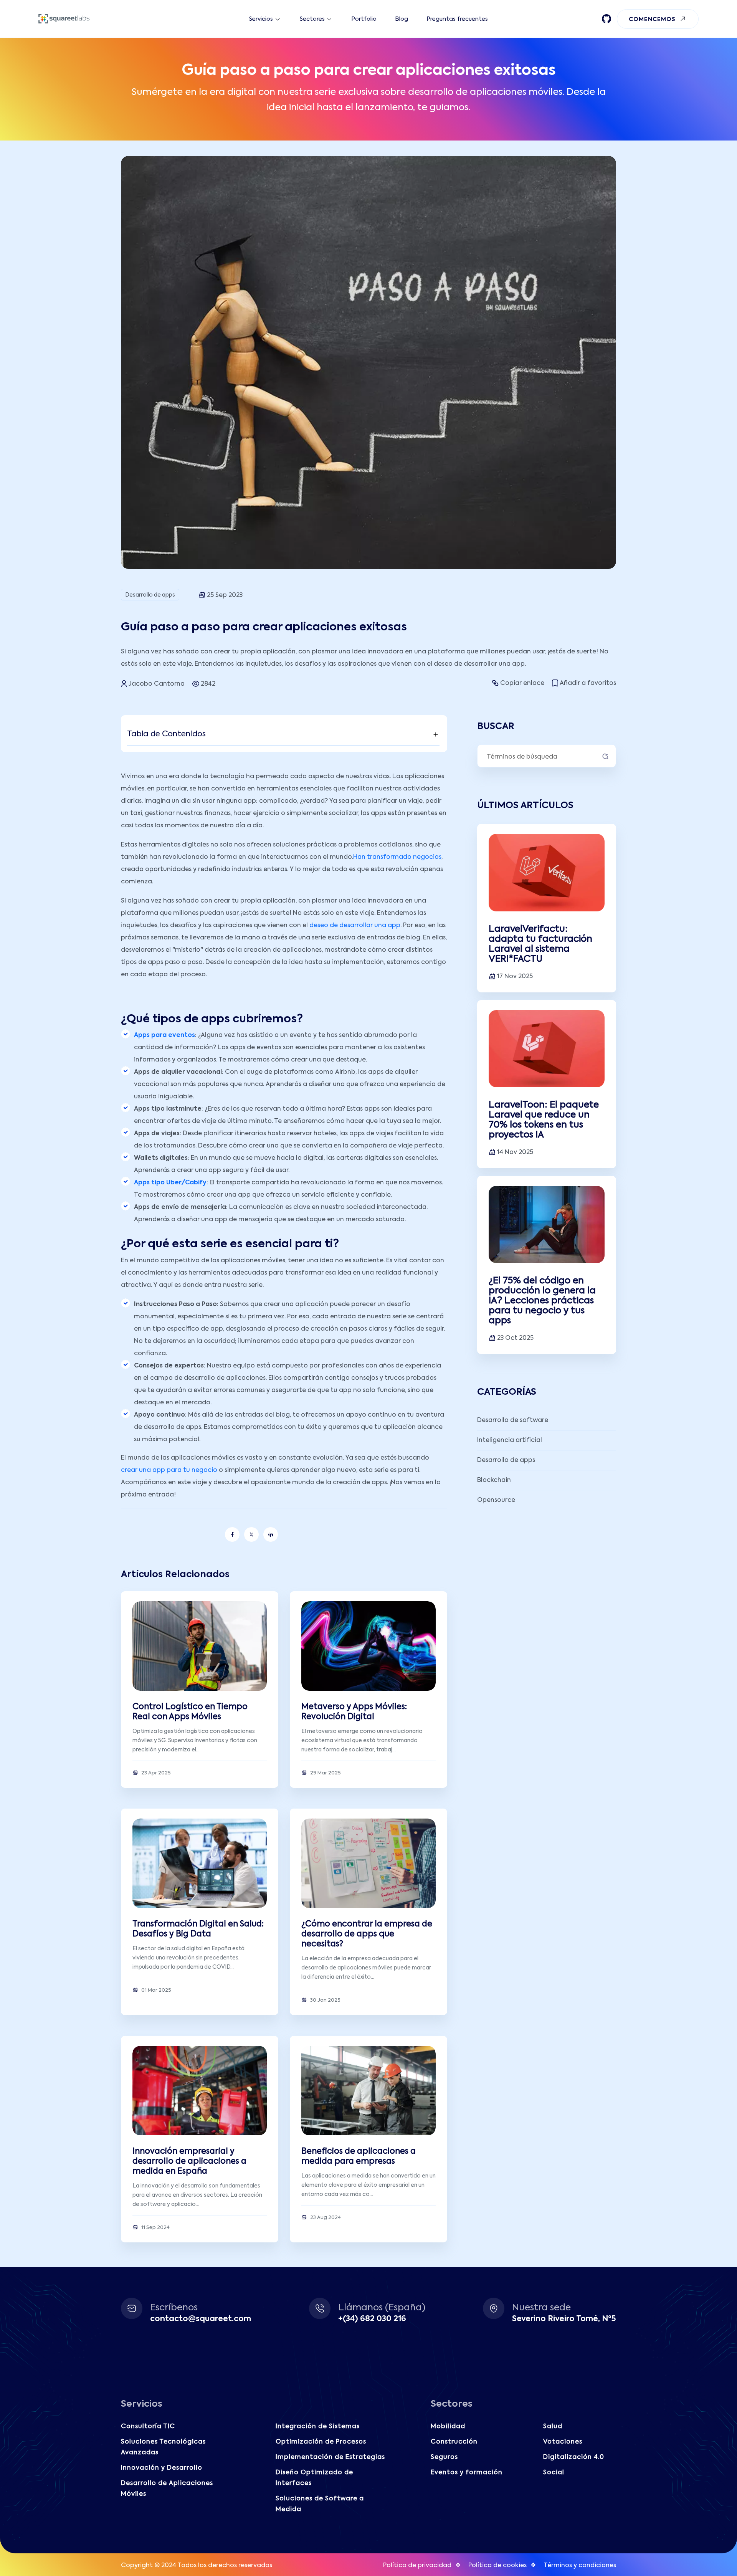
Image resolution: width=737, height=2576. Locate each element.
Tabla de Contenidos (166, 734)
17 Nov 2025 (515, 977)
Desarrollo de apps (150, 595)
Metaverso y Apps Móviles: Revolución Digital (354, 1712)
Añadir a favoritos (588, 683)
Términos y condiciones (580, 2566)
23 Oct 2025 (515, 1338)
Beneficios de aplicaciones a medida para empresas (359, 2157)
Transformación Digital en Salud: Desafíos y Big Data (198, 1929)
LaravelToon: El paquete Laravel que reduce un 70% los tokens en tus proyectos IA (544, 1120)
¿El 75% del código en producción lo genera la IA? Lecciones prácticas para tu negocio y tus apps (542, 1301)
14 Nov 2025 (515, 1152)
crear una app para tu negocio (169, 1470)
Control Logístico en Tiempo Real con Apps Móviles (190, 1712)
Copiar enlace (522, 683)
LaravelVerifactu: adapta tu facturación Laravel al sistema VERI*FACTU (540, 944)
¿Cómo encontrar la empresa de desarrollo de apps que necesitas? (367, 1934)
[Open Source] (606, 19)
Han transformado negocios (397, 857)
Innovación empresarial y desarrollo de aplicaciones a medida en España (189, 2162)
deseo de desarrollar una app (355, 926)
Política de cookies (497, 2566)
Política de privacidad (417, 2566)
